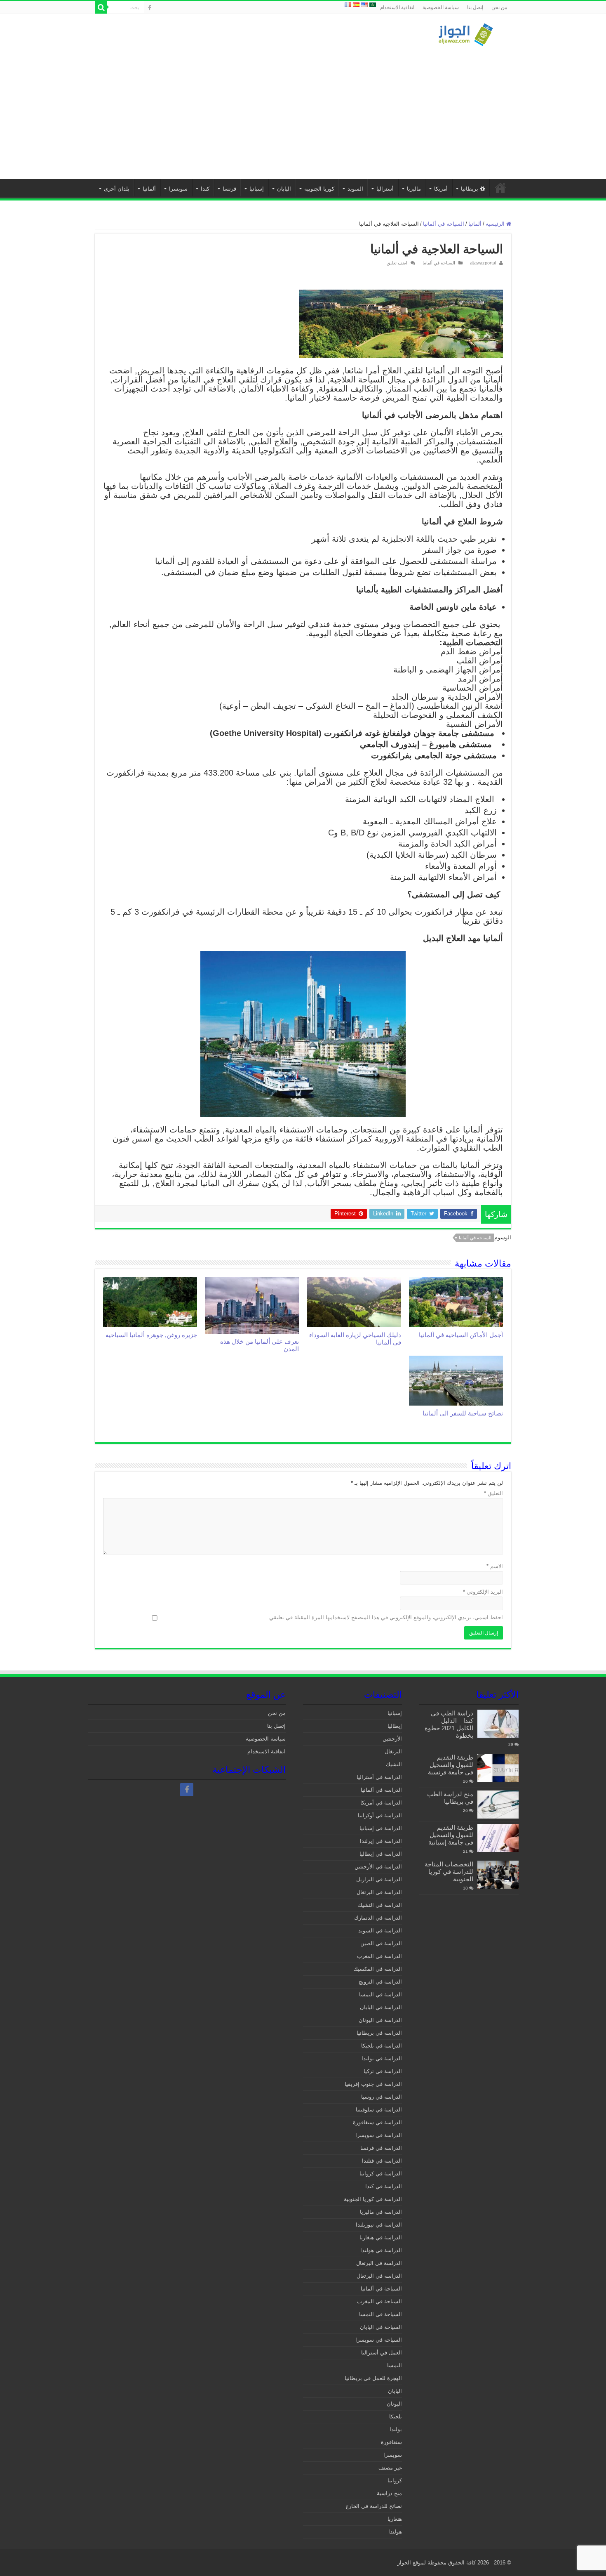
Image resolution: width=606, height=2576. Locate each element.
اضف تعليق (397, 263)
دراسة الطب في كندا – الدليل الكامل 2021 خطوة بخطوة (449, 1724)
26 (465, 1781)
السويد (355, 189)
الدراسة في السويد (380, 1931)
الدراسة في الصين (381, 1943)
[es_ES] (356, 4)
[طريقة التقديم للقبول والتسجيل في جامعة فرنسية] (498, 1768)
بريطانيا (470, 189)
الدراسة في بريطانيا (379, 2033)
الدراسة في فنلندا (382, 2161)
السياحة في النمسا (381, 2314)
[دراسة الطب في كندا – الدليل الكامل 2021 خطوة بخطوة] (498, 1724)
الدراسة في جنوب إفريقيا (373, 2084)
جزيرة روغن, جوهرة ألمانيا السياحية (151, 1335)
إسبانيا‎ (257, 189)
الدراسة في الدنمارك (378, 1918)
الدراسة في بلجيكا (382, 2046)
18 (465, 1888)
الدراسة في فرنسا (381, 2148)
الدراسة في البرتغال (379, 1892)
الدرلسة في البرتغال (379, 2263)
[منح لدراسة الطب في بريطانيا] (498, 1805)
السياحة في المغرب (379, 2301)
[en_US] (364, 4)
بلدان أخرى (117, 189)
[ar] (373, 4)
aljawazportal (483, 263)
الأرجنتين (392, 1739)
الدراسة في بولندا (382, 2058)
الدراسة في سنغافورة (377, 2122)
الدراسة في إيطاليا (381, 1854)
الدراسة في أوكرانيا (380, 1815)
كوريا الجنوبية (319, 189)
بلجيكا (396, 2417)
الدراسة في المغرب (379, 1956)
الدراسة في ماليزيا (381, 2212)
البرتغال (393, 1752)
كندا (205, 189)
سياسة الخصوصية (441, 7)
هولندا (395, 2532)
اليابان (284, 189)
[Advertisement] (303, 109)
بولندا (396, 2429)
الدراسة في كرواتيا (381, 2174)
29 (511, 1744)
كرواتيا (395, 2480)
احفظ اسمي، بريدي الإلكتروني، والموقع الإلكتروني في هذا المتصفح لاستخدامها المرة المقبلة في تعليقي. (385, 1617)
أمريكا (441, 189)
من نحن (499, 7)
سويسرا (178, 189)
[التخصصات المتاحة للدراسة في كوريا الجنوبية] (498, 1875)
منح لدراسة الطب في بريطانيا (450, 1798)
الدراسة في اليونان (380, 2020)
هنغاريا (395, 2519)
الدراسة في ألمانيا (381, 1790)
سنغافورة (391, 2442)
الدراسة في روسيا (382, 2097)
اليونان (394, 2404)
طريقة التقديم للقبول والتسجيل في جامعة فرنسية (451, 1765)
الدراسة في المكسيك (378, 1969)
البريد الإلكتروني (483, 1592)
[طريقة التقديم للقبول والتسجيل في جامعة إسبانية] (498, 1838)
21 (465, 1851)
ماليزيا (414, 189)
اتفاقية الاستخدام (397, 7)
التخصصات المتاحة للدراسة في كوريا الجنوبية (449, 1872)
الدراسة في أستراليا (379, 1777)
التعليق (493, 1493)
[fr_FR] (348, 4)
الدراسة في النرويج (380, 1982)
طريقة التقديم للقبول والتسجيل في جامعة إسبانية (451, 1835)
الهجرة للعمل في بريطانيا (373, 2378)
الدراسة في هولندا (381, 2250)
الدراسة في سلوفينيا (379, 2110)
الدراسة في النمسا (381, 1995)
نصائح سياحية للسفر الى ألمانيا (463, 1413)
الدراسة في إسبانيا (381, 1828)
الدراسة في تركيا (383, 2071)
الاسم (495, 1566)
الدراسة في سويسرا (379, 2135)
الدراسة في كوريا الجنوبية (373, 2199)
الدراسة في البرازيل (379, 1879)
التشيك (394, 1764)
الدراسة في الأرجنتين (378, 1867)
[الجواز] (466, 33)
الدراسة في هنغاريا (381, 2237)
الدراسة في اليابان (381, 2007)
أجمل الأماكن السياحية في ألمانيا (461, 1335)
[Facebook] (150, 8)
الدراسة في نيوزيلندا (379, 2225)
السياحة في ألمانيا (444, 224)
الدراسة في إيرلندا (381, 1841)
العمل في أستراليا (382, 2353)
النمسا (395, 2365)
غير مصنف (390, 2468)
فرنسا (229, 189)
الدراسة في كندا (384, 2186)
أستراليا (385, 189)
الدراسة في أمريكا (381, 1803)
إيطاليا (395, 1726)
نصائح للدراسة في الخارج (374, 2506)
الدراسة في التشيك (380, 1905)
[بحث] (101, 7)
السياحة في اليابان (381, 2327)
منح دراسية (389, 2493)
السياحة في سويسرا (379, 2340)
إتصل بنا (475, 7)
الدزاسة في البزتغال (379, 2276)
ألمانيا (149, 189)
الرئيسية (500, 188)
